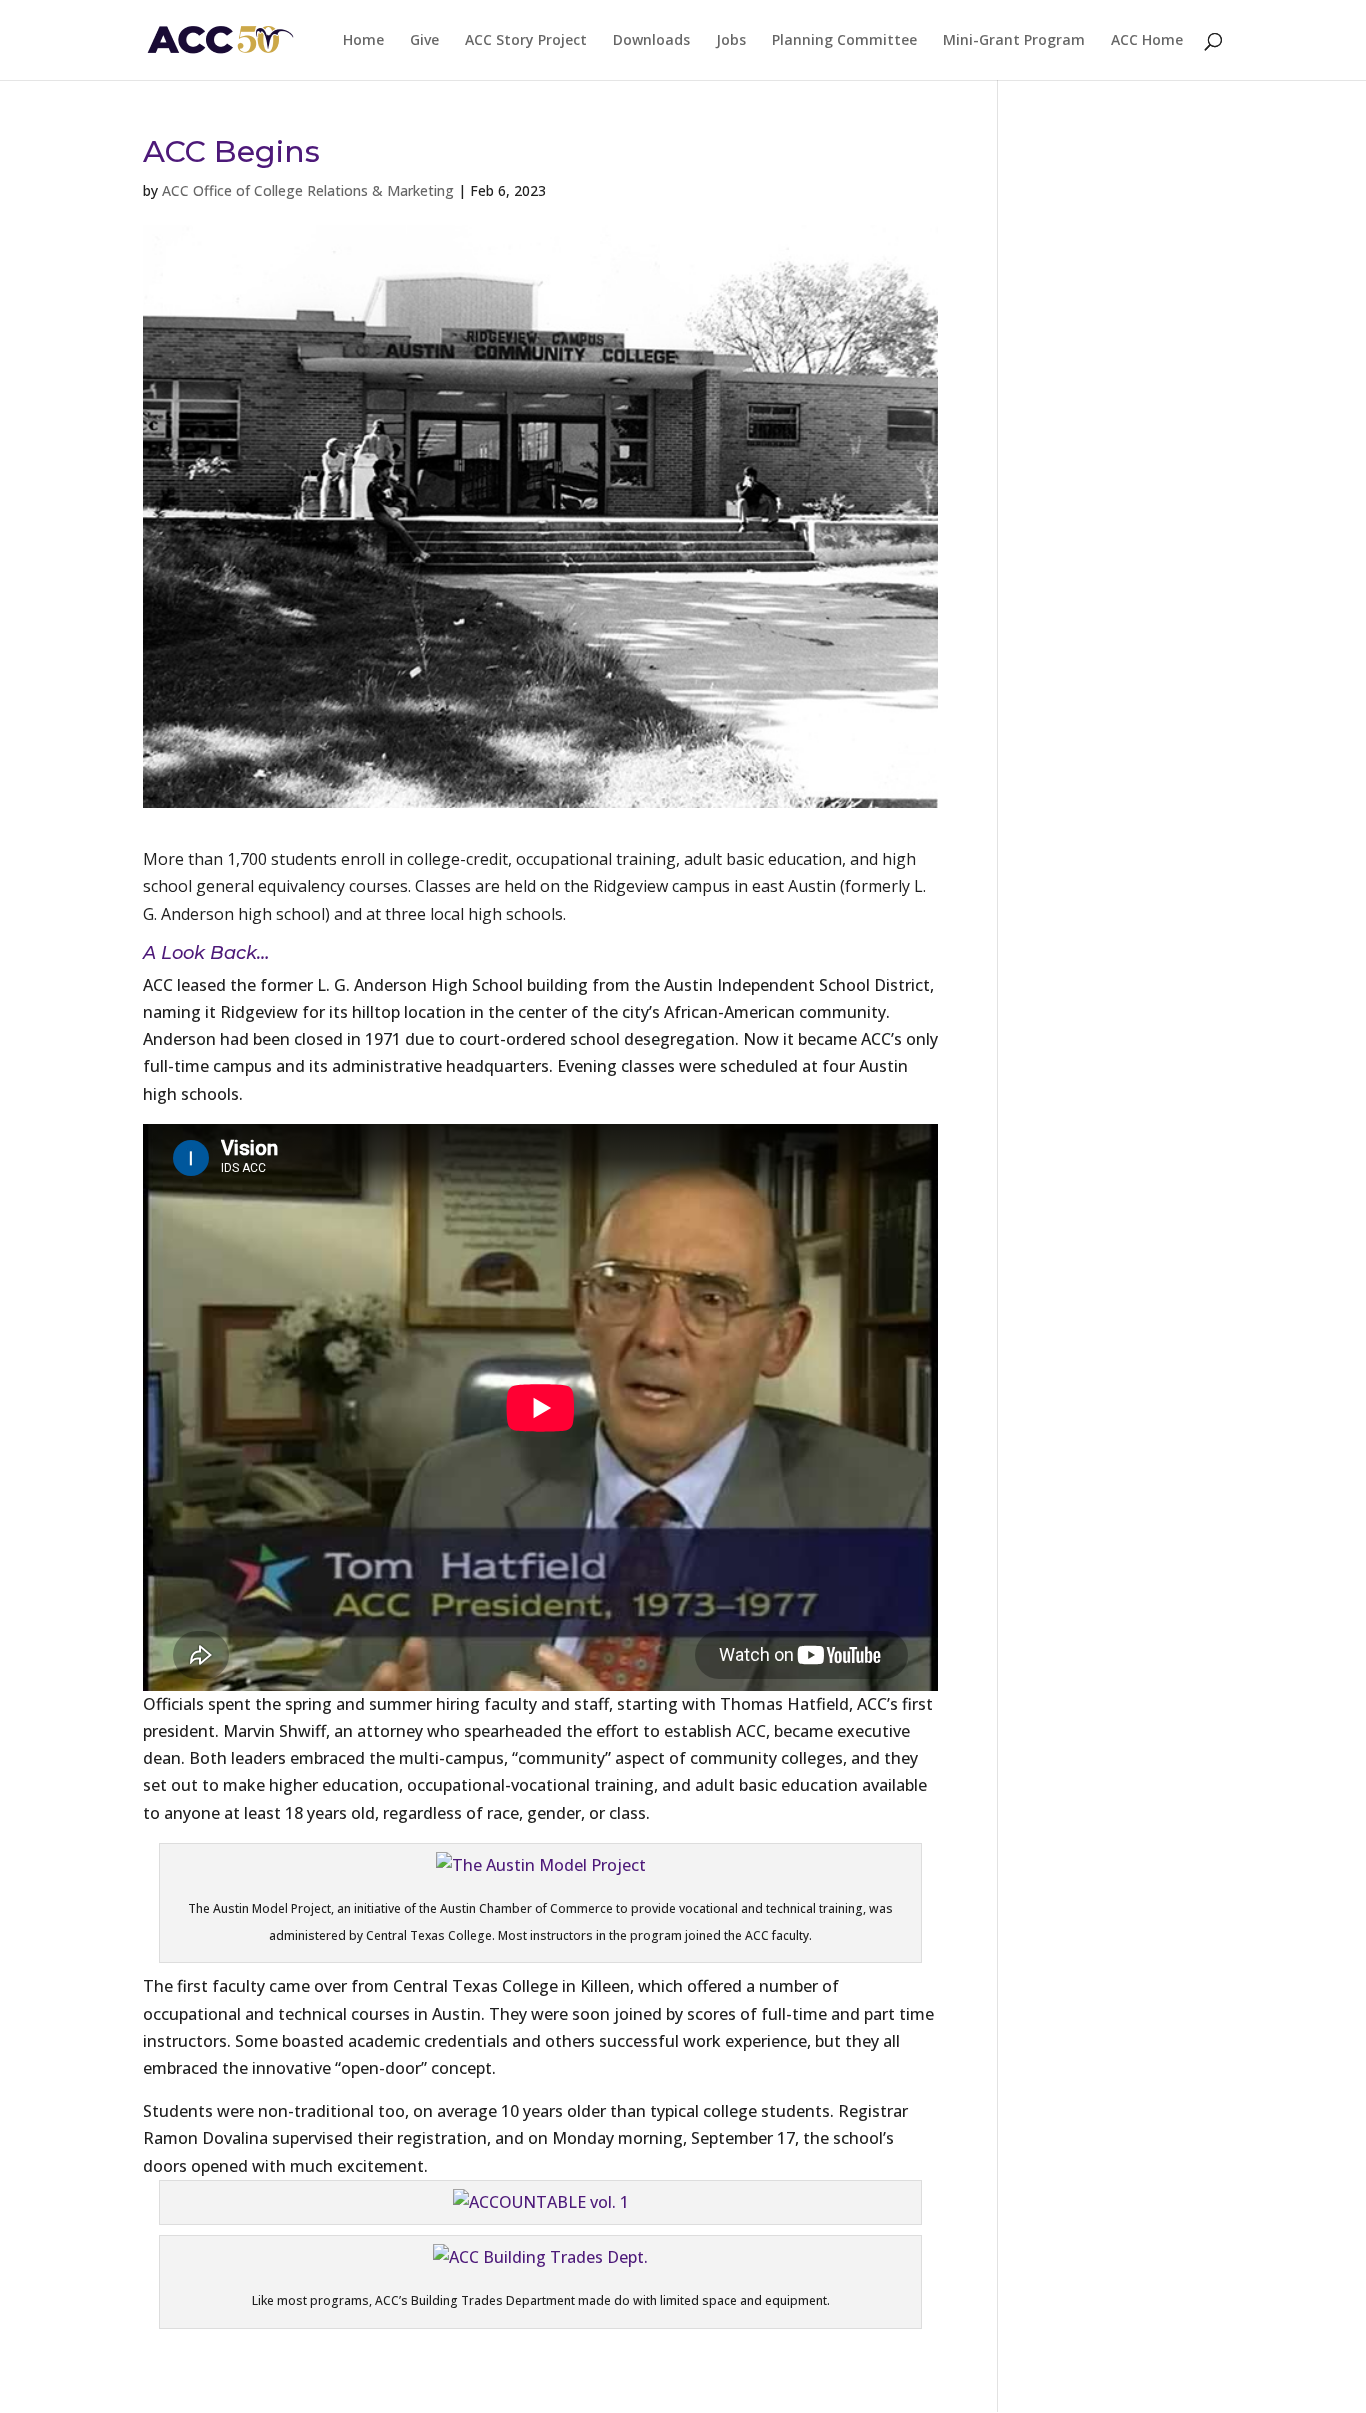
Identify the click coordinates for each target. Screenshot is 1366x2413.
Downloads (651, 41)
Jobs (731, 41)
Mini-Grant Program (1014, 41)
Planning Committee (844, 41)
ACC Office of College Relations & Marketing (308, 190)
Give (424, 41)
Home (363, 41)
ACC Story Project (526, 41)
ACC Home (1147, 41)
